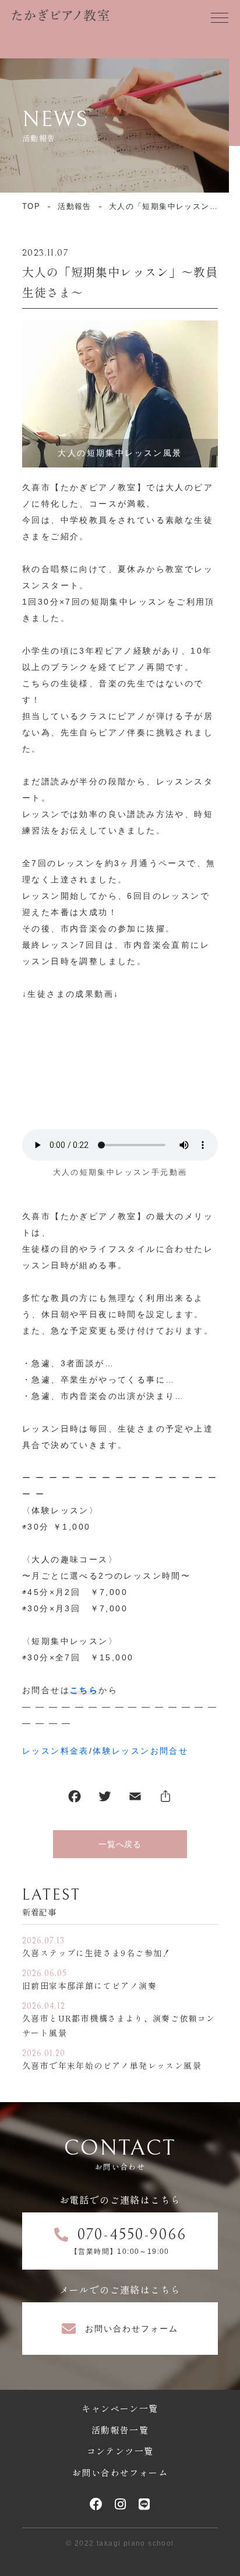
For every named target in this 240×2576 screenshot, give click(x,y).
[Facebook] (75, 1799)
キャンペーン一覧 (120, 2408)
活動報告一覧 (120, 2430)
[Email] (135, 1799)
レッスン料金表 (56, 1751)
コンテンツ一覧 (120, 2451)
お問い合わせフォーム (120, 2472)
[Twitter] (105, 1799)
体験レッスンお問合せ (140, 1751)
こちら (84, 1690)
